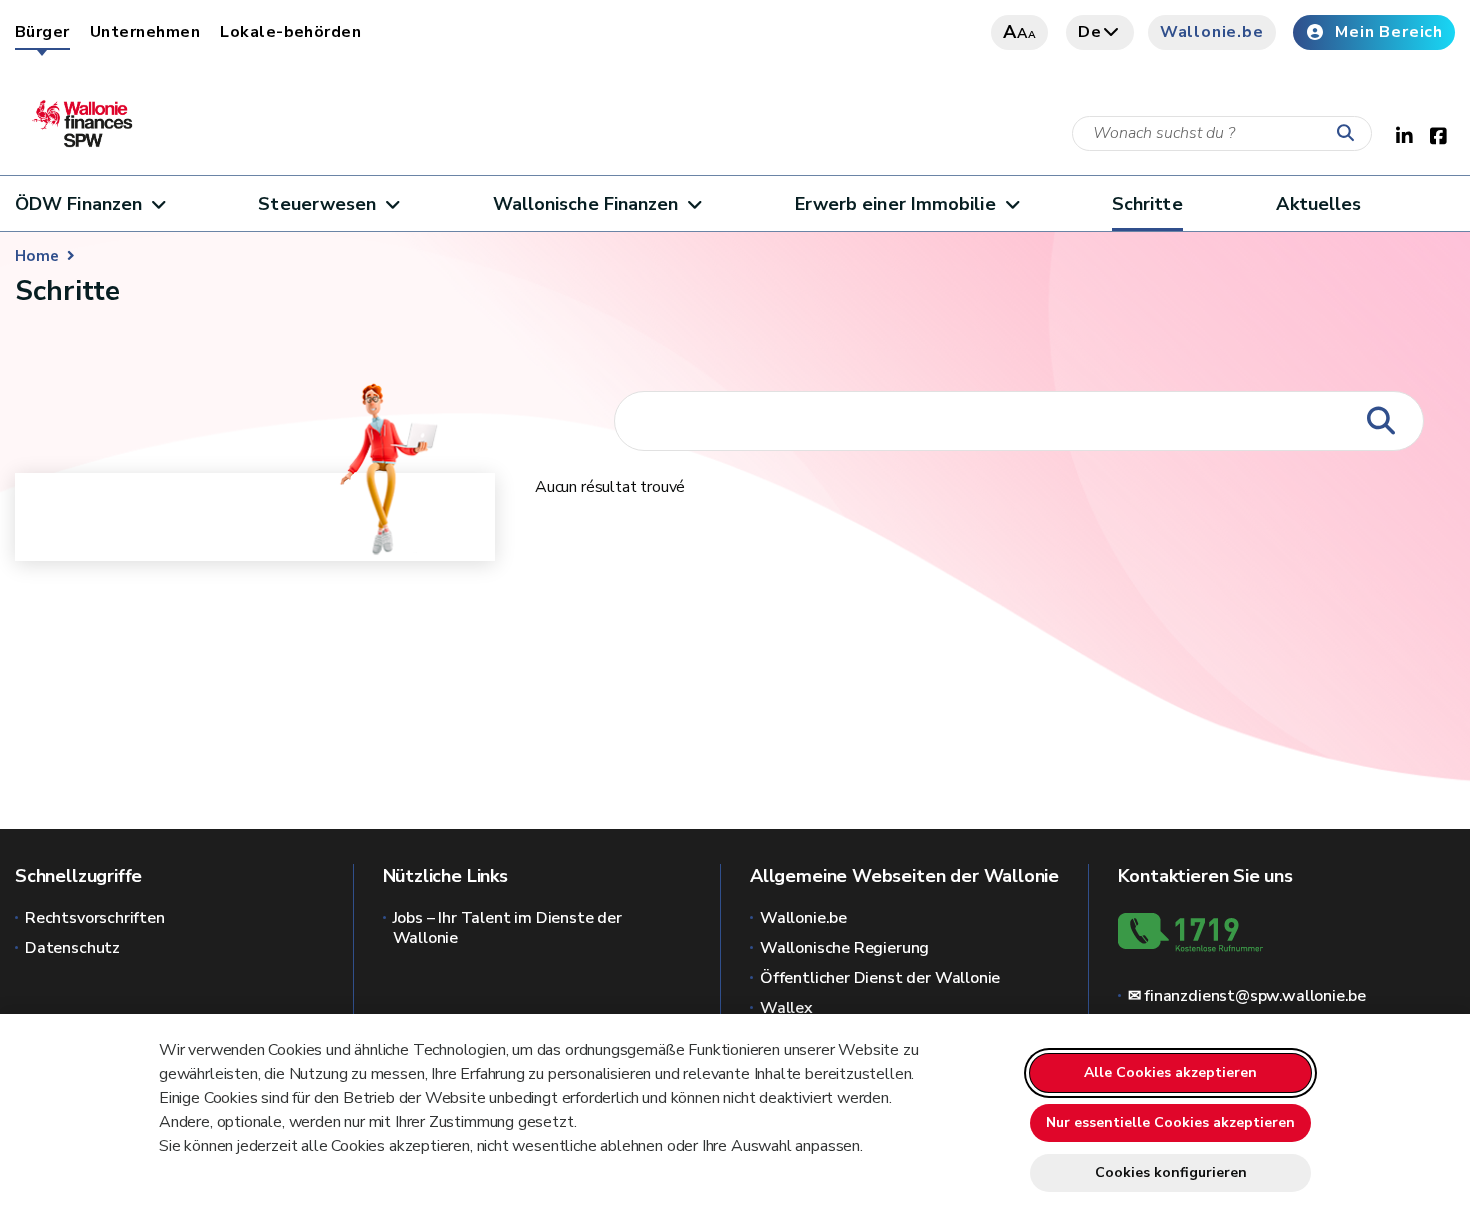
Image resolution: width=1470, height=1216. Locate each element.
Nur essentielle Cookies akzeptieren (1170, 1122)
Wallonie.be (1212, 32)
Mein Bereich (1389, 32)
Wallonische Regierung (844, 948)
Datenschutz (72, 948)
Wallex (786, 1008)
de (1090, 32)
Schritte (1147, 204)
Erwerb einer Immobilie (895, 204)
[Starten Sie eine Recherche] (1350, 134)
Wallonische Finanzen (586, 204)
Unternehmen (145, 32)
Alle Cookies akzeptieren (1170, 1072)
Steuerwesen (317, 204)
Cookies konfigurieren (1171, 1172)
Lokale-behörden (290, 32)
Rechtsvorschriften (95, 918)
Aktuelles (1318, 204)
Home (37, 256)
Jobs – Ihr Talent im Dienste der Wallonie (507, 928)
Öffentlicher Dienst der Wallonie (880, 978)
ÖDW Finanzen (78, 204)
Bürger (42, 32)
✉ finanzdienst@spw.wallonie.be (1247, 996)
